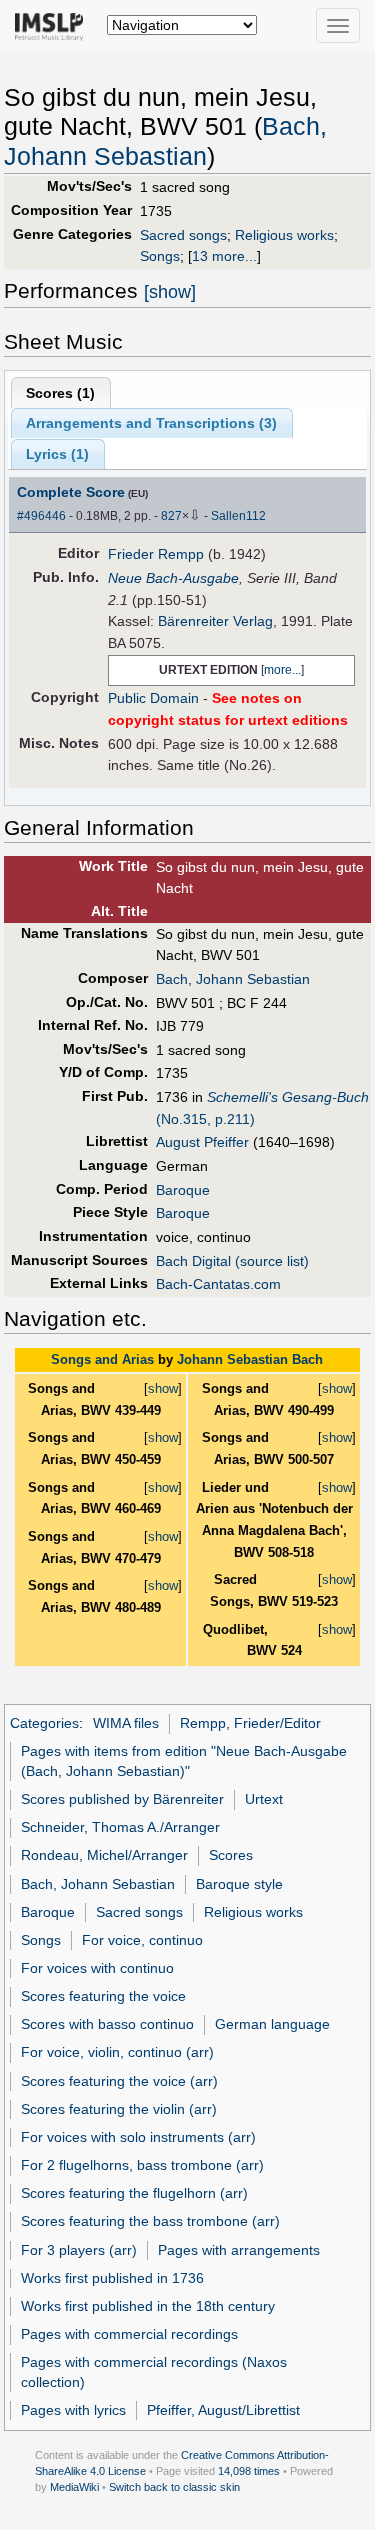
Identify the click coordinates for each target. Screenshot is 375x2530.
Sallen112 (238, 516)
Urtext (264, 1799)
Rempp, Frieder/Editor (250, 1723)
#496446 (41, 516)
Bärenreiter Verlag (215, 621)
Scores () (60, 393)
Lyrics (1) (57, 454)
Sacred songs (183, 235)
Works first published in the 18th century (148, 2306)
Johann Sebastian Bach (250, 1359)
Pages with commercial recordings (129, 2334)
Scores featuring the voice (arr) (119, 2081)
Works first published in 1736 (112, 2278)
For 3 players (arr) (79, 2250)
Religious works (284, 235)
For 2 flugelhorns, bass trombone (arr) (142, 2165)
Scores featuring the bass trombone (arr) (150, 2221)
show (163, 1388)
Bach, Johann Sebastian (233, 979)
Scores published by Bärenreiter (122, 1799)
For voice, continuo (142, 1940)
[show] (170, 292)
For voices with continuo (97, 1968)
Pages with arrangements (239, 2250)
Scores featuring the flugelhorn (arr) (134, 2193)
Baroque (183, 1190)
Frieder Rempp (156, 554)
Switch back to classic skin (174, 2487)
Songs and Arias (102, 1359)
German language (272, 2024)
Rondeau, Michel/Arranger (104, 1855)
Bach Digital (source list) (232, 1261)
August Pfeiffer (202, 1142)
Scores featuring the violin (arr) (119, 2109)
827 (171, 516)
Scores (231, 1855)
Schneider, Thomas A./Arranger (120, 1827)
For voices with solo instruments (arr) (138, 2137)
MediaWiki (74, 2487)
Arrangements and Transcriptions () (151, 423)
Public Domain (153, 698)
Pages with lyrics (73, 2410)
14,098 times (249, 2471)
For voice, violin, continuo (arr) (117, 2052)
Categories (44, 1723)
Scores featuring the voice (103, 1996)
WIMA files (126, 1723)
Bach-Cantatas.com (218, 1284)
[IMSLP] (53, 25)
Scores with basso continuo (107, 2024)
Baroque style (239, 1884)
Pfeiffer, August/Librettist (223, 2410)
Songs (160, 256)
